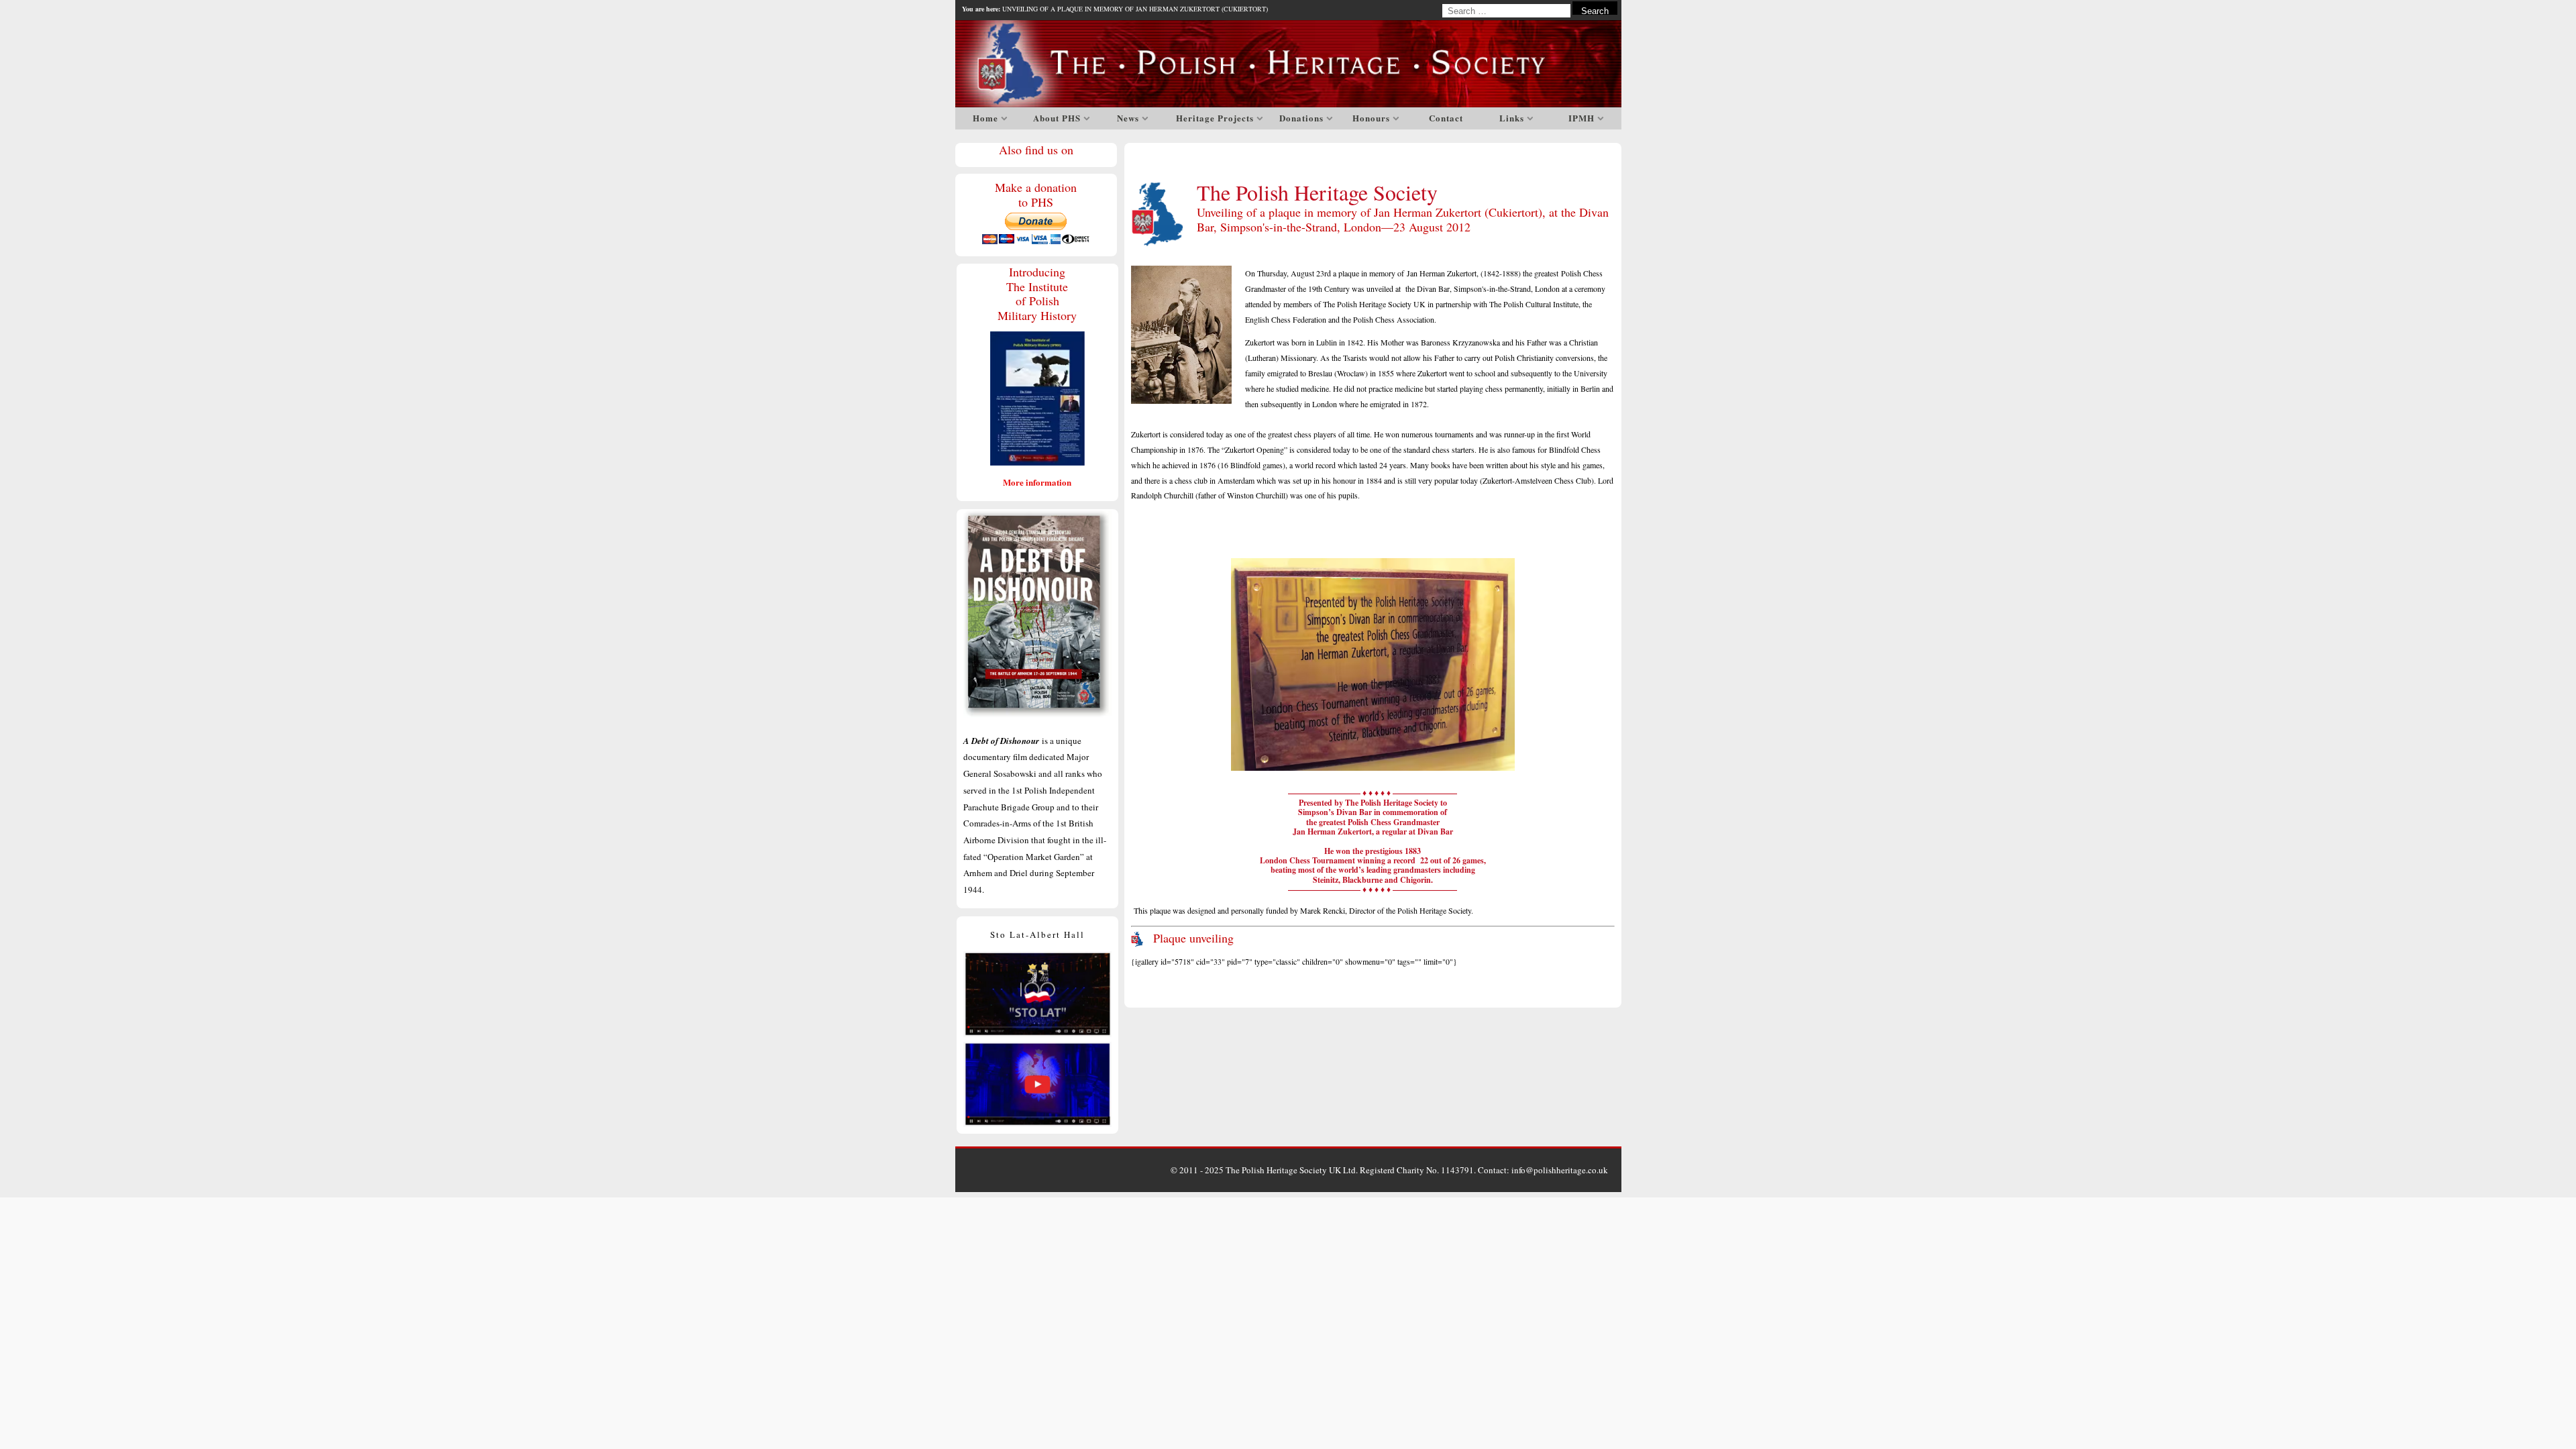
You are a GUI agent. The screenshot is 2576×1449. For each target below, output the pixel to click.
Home (985, 118)
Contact (1446, 118)
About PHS (1057, 118)
